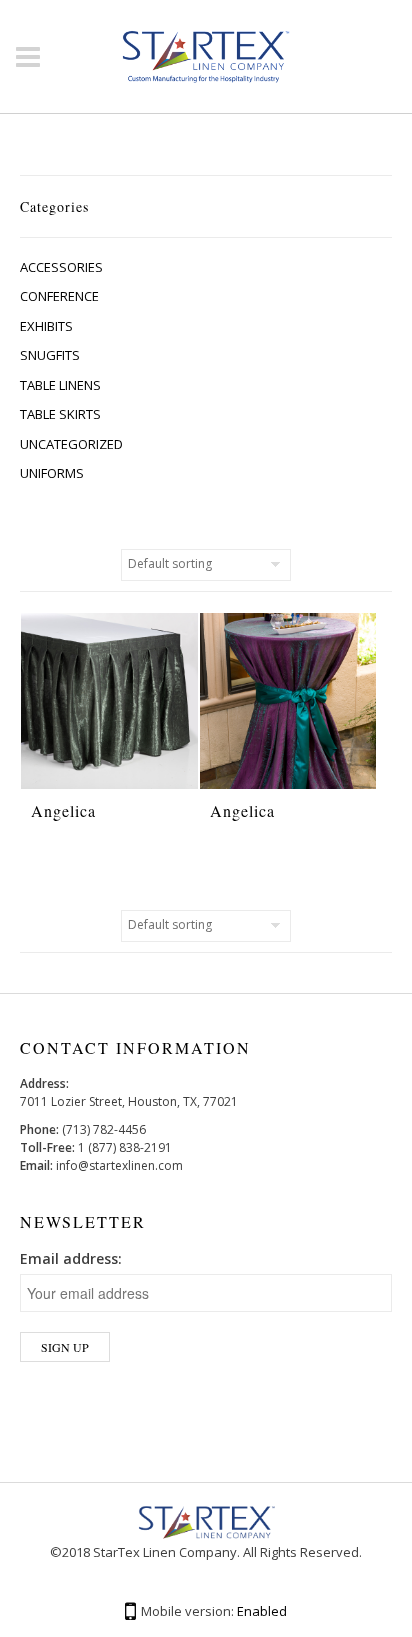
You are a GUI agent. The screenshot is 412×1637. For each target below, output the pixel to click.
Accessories (61, 267)
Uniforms (52, 473)
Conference (59, 296)
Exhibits (46, 326)
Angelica (63, 810)
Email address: (71, 1258)
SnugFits (50, 355)
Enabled (262, 1611)
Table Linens (60, 385)
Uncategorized (71, 444)
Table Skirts (60, 414)
